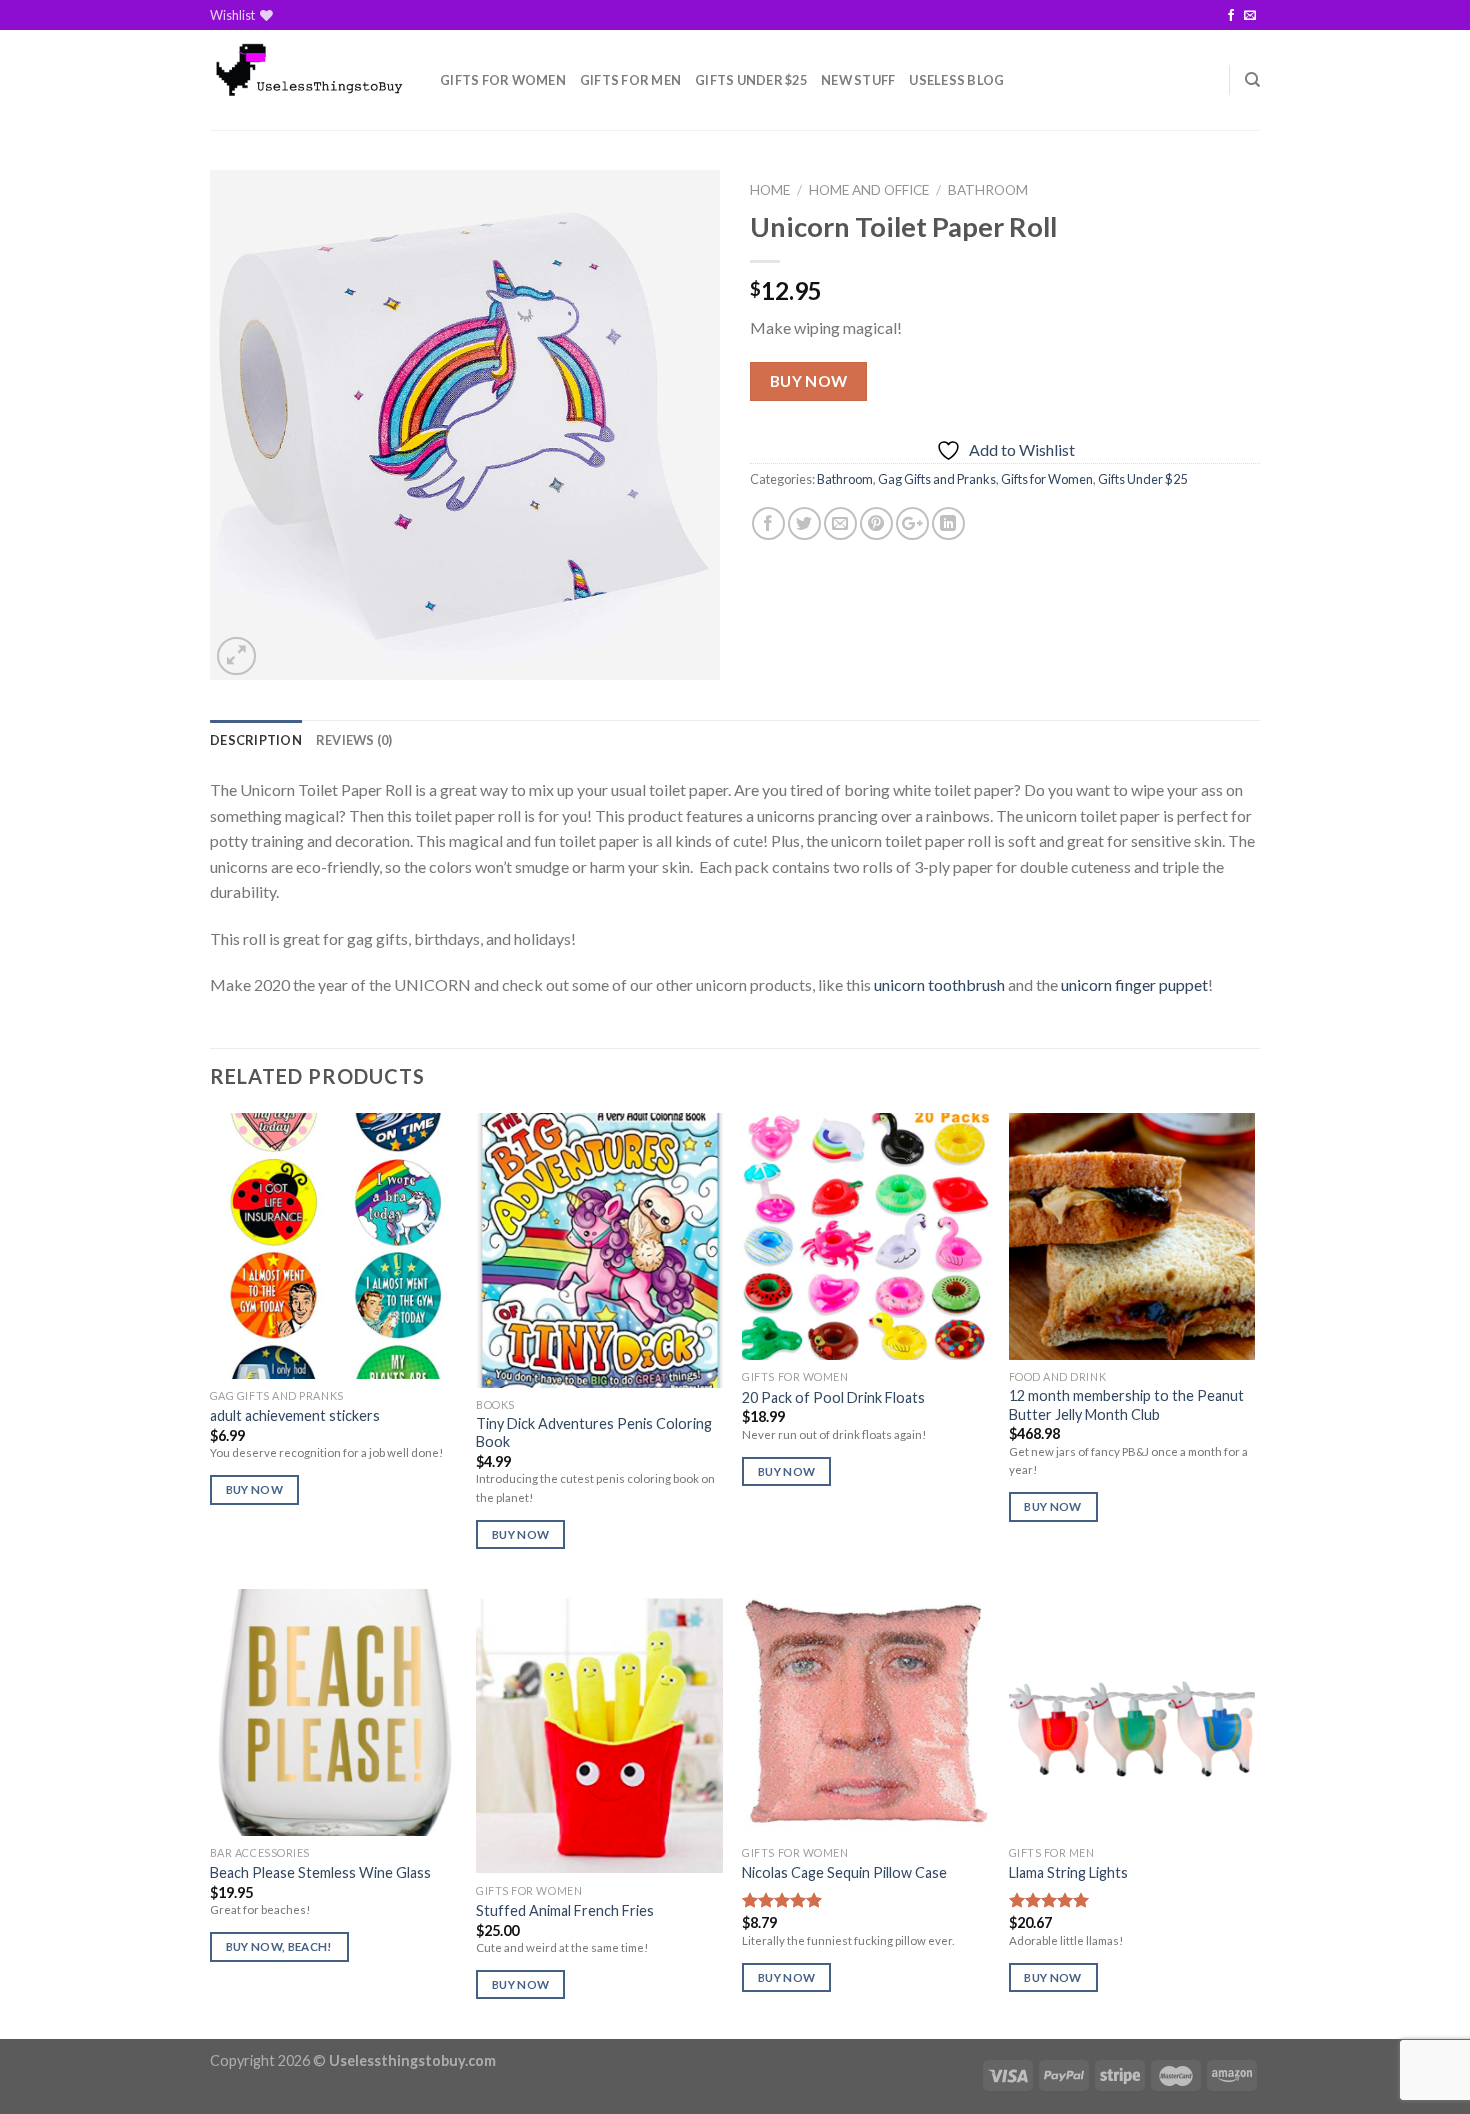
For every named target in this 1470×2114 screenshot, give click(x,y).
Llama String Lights (1068, 1872)
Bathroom (988, 190)
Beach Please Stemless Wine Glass (320, 1872)
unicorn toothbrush (939, 984)
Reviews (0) (354, 740)
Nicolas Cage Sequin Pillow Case (844, 1872)
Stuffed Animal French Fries (565, 1910)
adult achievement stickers (295, 1415)
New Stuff (858, 80)
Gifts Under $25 (1142, 479)
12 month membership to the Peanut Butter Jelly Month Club (1126, 1405)
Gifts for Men (630, 80)
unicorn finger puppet (1134, 984)
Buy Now (809, 381)
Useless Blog (956, 80)
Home (770, 190)
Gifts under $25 (751, 80)
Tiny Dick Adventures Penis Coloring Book (594, 1433)
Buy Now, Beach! (279, 1946)
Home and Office (869, 190)
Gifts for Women (503, 80)
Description (256, 740)
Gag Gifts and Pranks (937, 479)
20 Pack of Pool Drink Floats (833, 1397)
